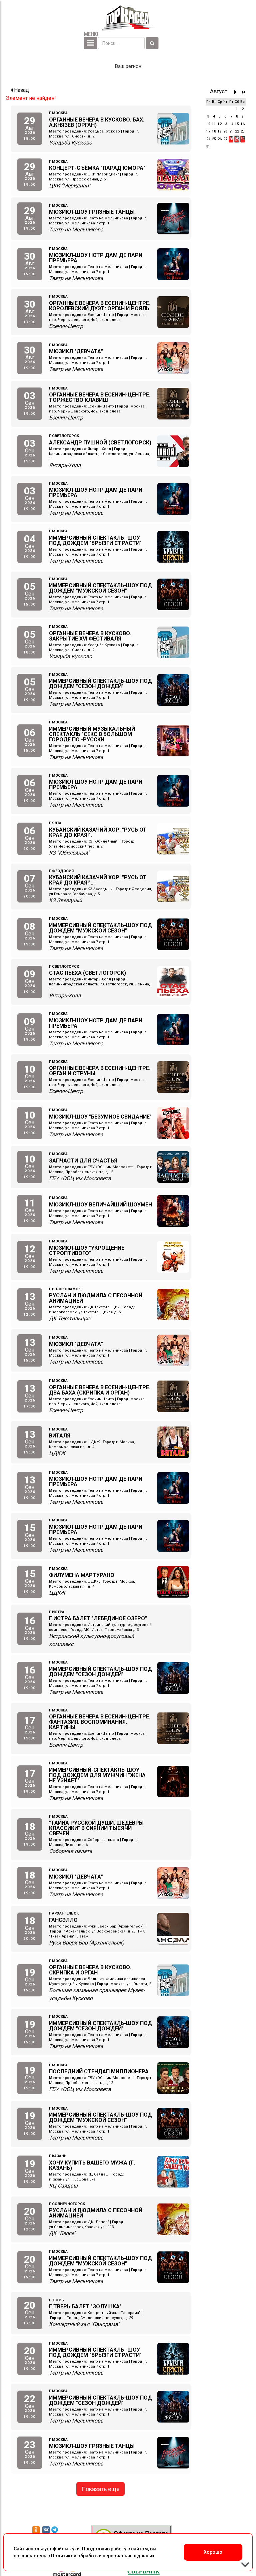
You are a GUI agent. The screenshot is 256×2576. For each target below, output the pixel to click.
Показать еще (100, 2489)
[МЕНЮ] (90, 43)
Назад (21, 90)
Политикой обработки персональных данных (103, 2556)
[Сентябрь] (237, 92)
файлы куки (66, 2549)
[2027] (244, 92)
